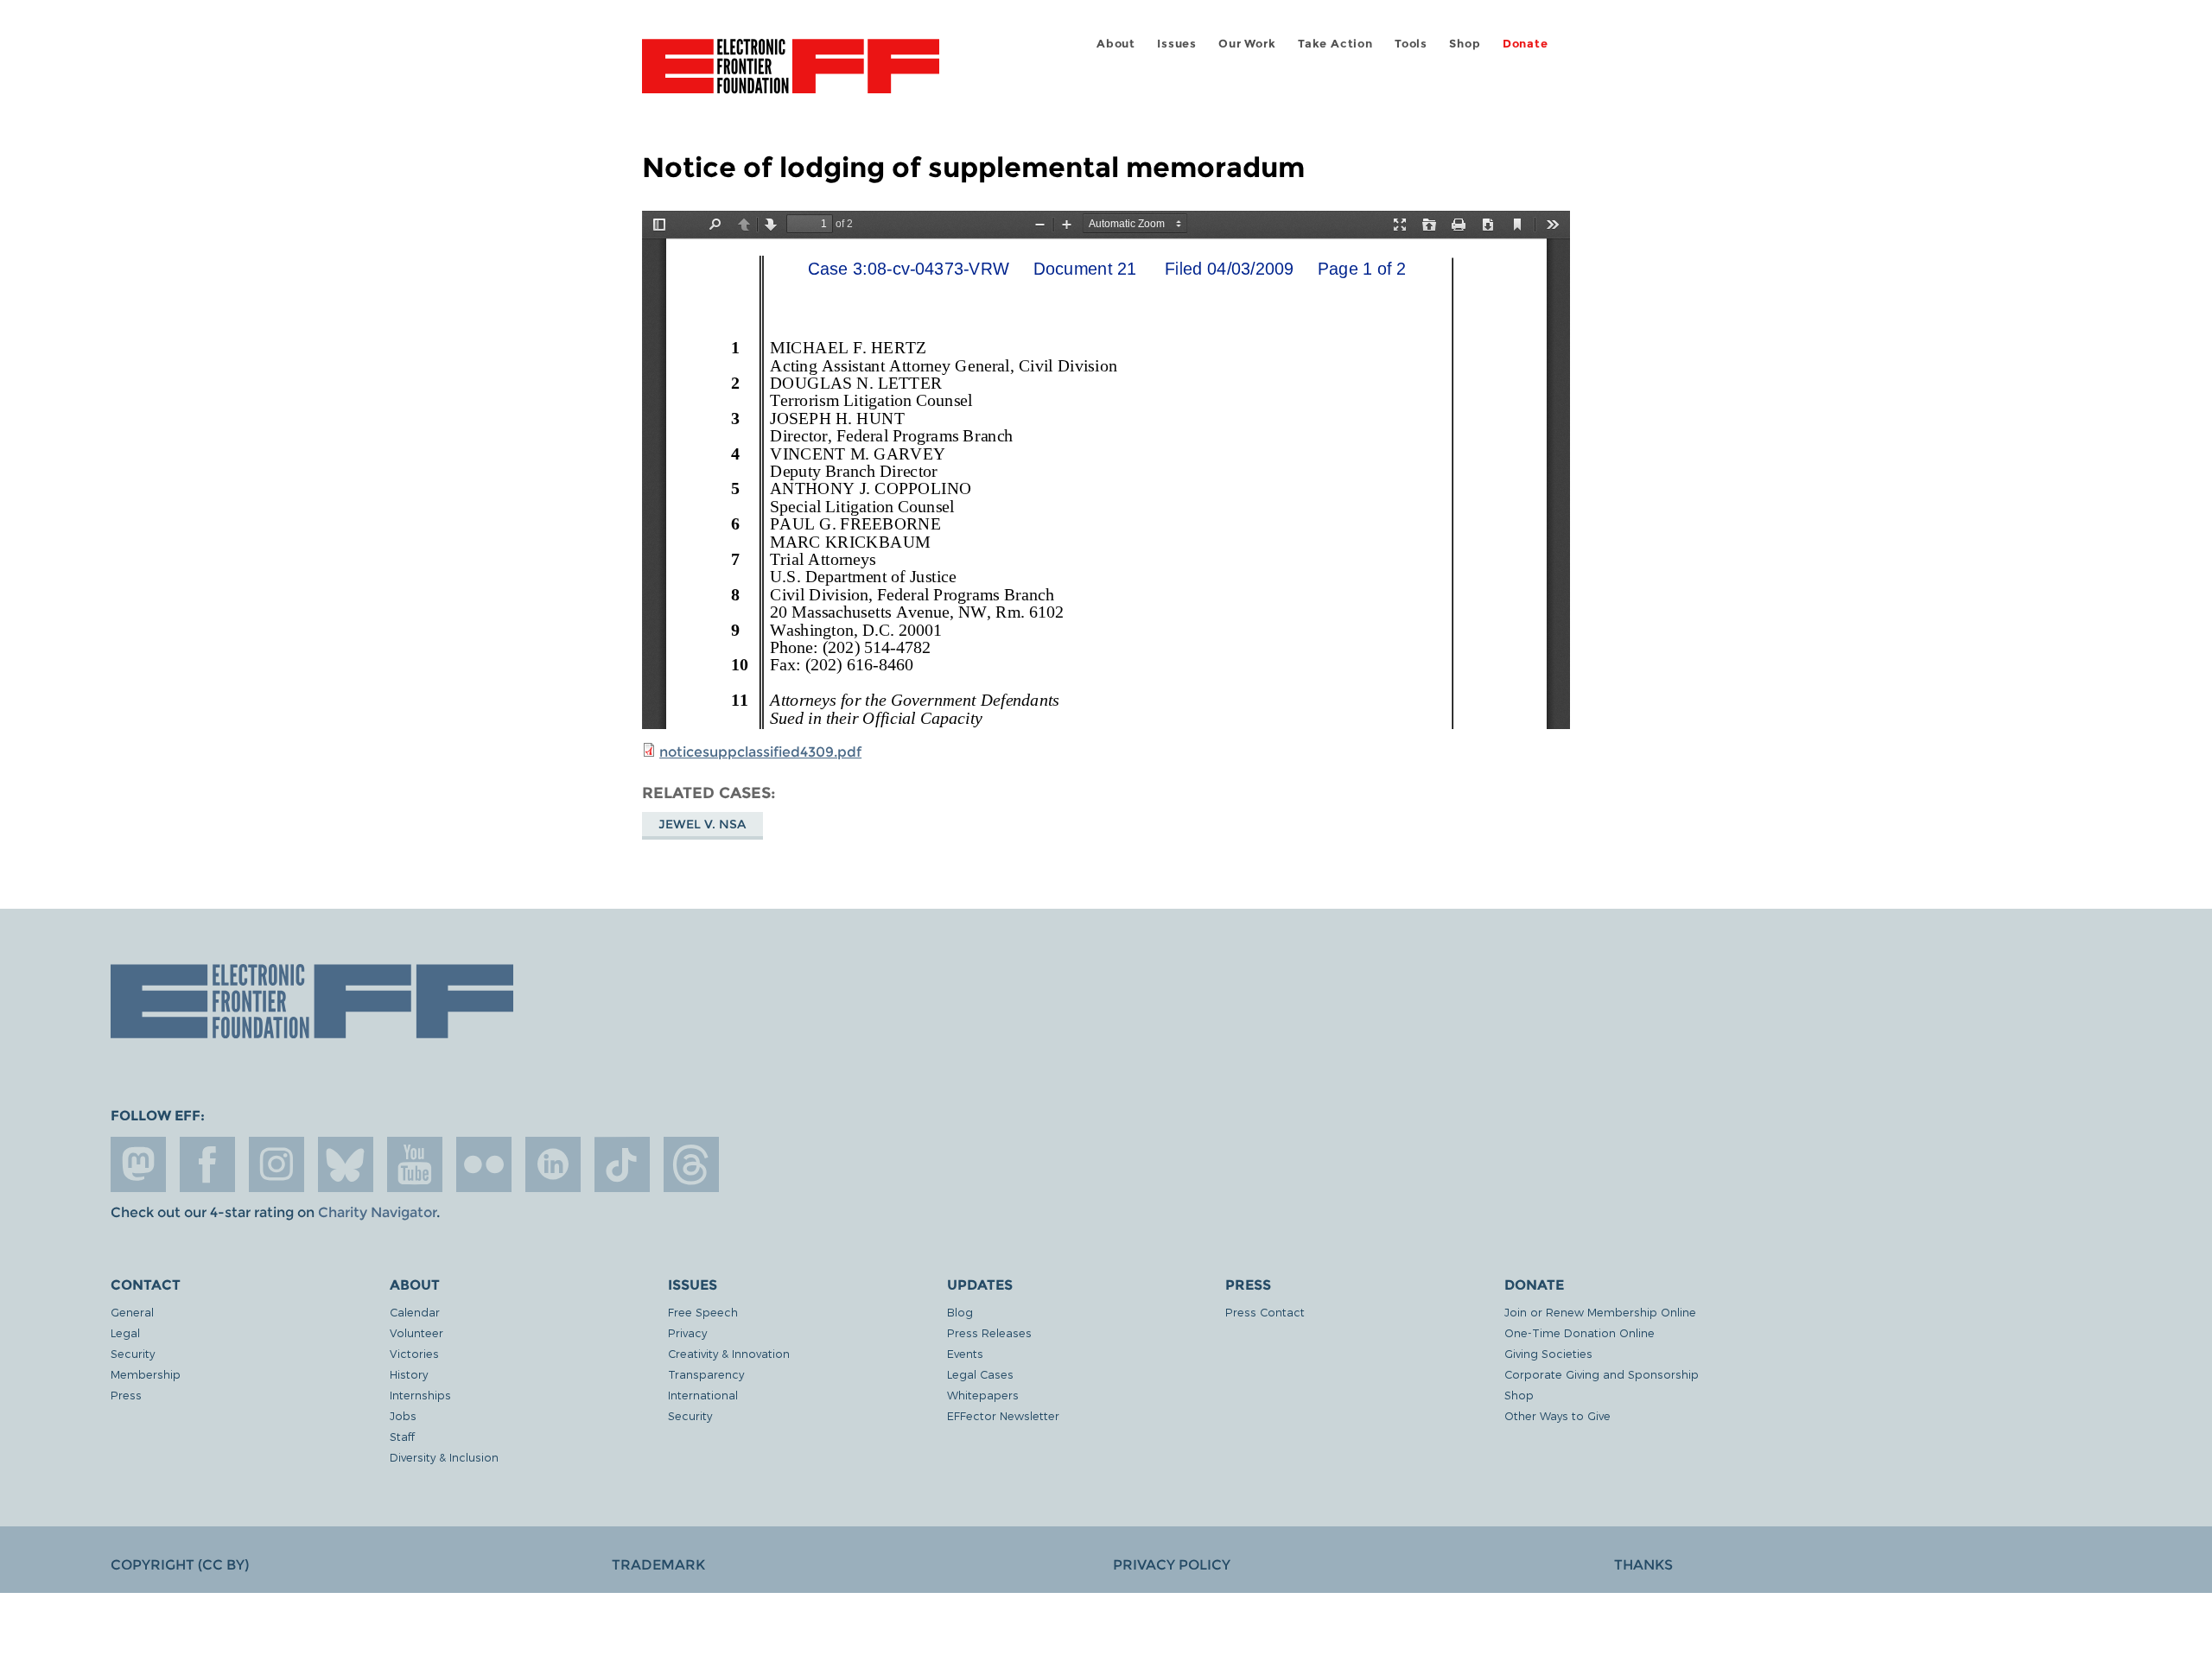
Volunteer (416, 1332)
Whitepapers (983, 1395)
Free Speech (703, 1312)
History (409, 1374)
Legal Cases (980, 1374)
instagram (276, 1164)
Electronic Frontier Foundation (791, 76)
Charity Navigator (377, 1212)
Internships (420, 1395)
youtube (415, 1164)
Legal (125, 1332)
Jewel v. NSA (702, 824)
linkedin (553, 1164)
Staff (402, 1436)
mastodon (138, 1164)
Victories (414, 1353)
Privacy (687, 1332)
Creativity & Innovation (729, 1353)
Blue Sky (346, 1164)
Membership (146, 1374)
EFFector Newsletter (1003, 1415)
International (703, 1395)
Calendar (415, 1312)
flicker (484, 1164)
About (1116, 44)
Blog (960, 1312)
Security (133, 1353)
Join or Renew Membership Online (1600, 1312)
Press (126, 1395)
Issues (1177, 44)
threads (691, 1164)
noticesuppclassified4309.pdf (760, 752)
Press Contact (1265, 1312)
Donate (1526, 44)
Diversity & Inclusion (444, 1457)
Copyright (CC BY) (180, 1565)
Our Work (1247, 44)
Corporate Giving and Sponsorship (1602, 1374)
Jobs (403, 1415)
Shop (1465, 44)
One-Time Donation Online (1580, 1332)
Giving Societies (1548, 1353)
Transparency (706, 1374)
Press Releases (989, 1332)
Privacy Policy (1172, 1565)
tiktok (622, 1164)
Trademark (658, 1565)
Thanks (1643, 1565)
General (132, 1312)
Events (965, 1353)
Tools (1411, 44)
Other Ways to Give (1557, 1415)
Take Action (1335, 44)
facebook (207, 1164)
